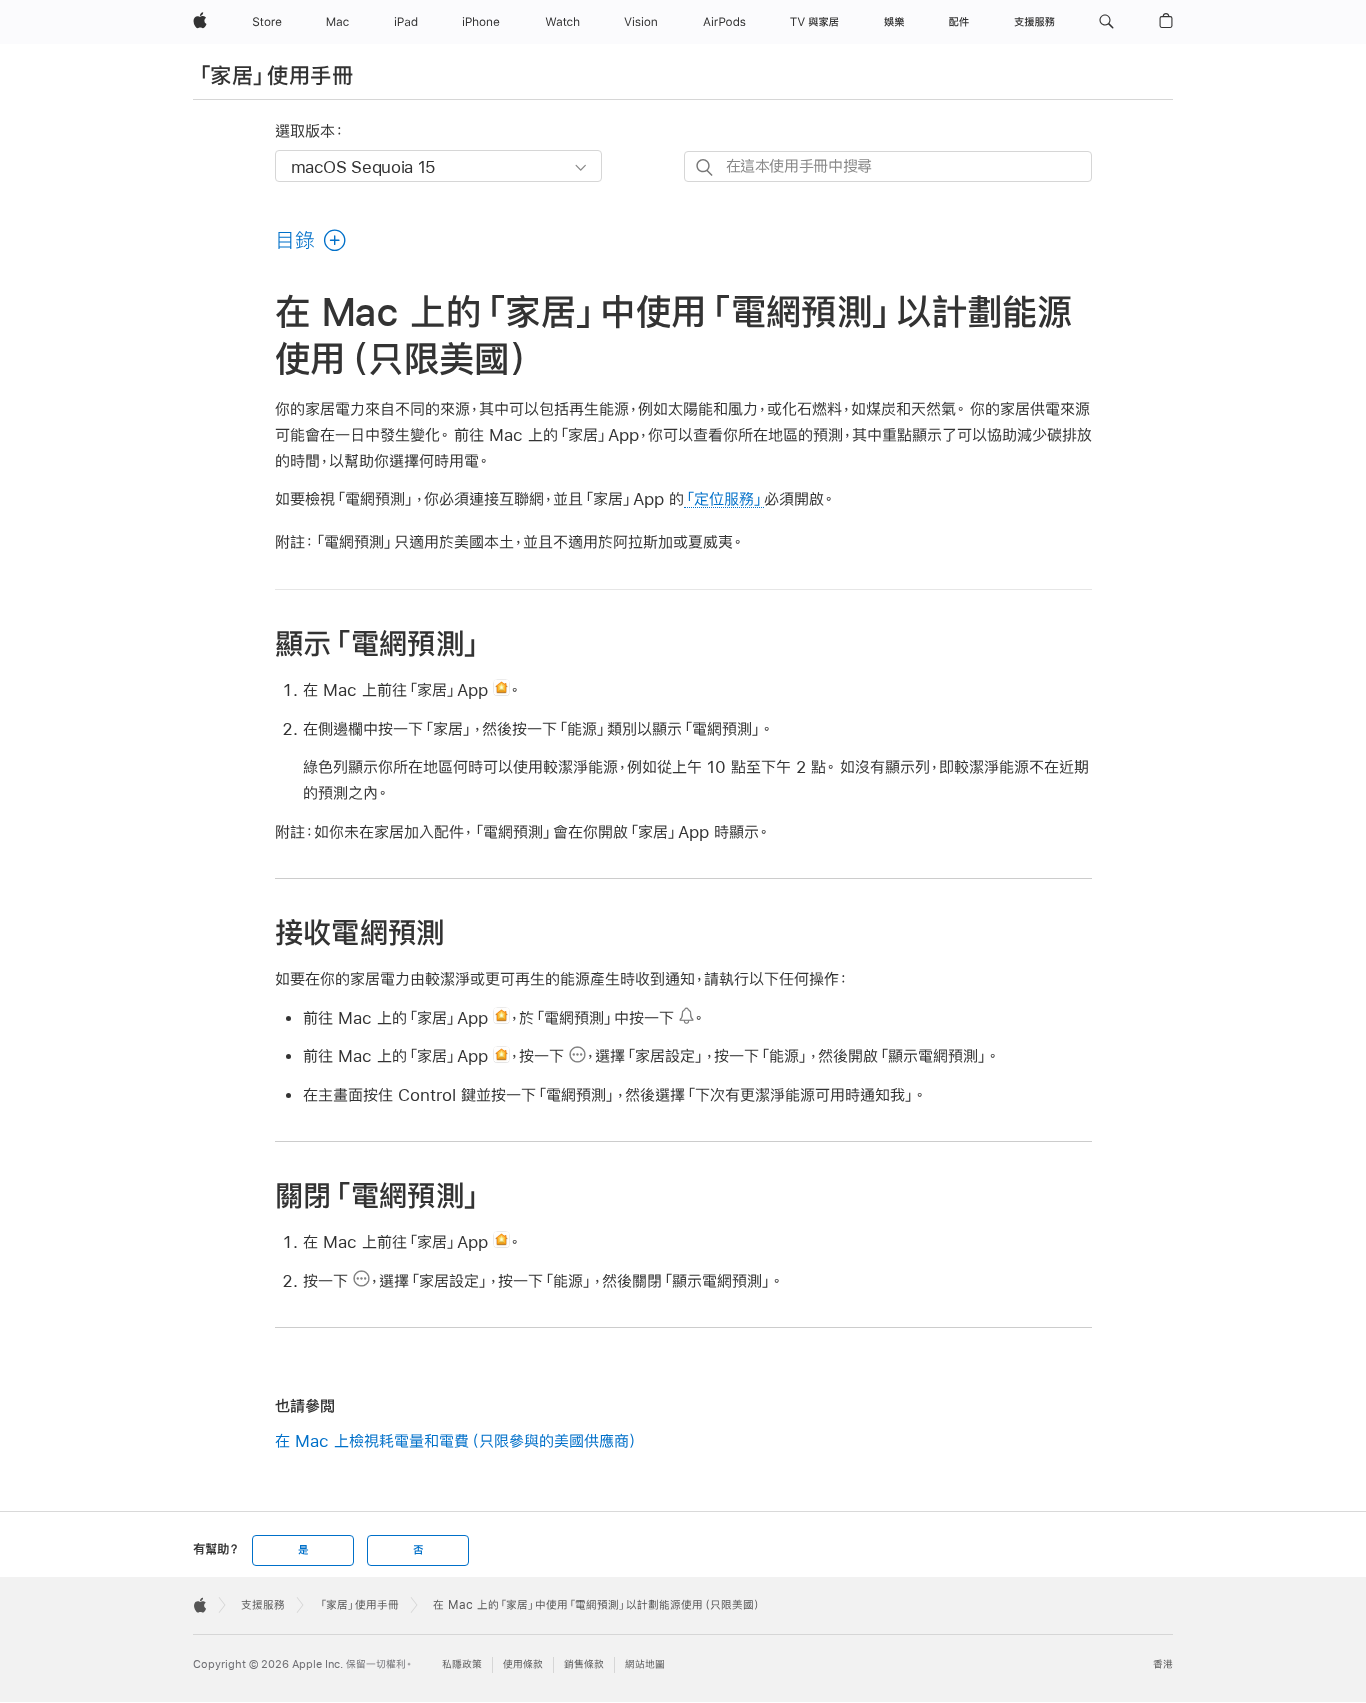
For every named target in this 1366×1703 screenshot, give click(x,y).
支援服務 (263, 1605)
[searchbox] (888, 166)
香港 (1163, 1664)
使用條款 (523, 1664)
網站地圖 (645, 1664)
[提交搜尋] (705, 167)
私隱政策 (462, 1664)
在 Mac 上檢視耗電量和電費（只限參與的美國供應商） (457, 1440)
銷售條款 (584, 1664)
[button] (1106, 22)
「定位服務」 (724, 498)
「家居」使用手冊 (274, 75)
